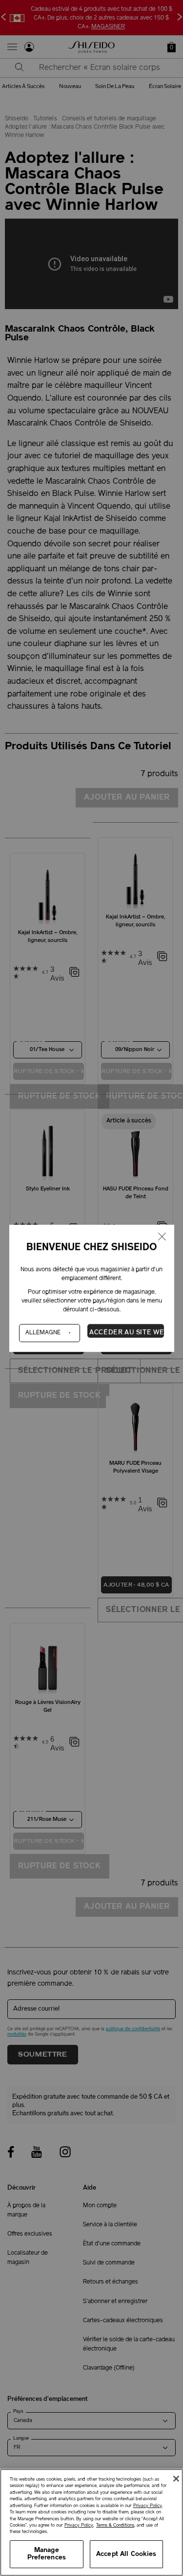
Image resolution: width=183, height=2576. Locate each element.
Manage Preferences (47, 2554)
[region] (91, 2522)
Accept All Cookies (126, 2554)
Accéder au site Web (127, 1332)
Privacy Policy (148, 2506)
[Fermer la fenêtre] (162, 1237)
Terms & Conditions (115, 2525)
